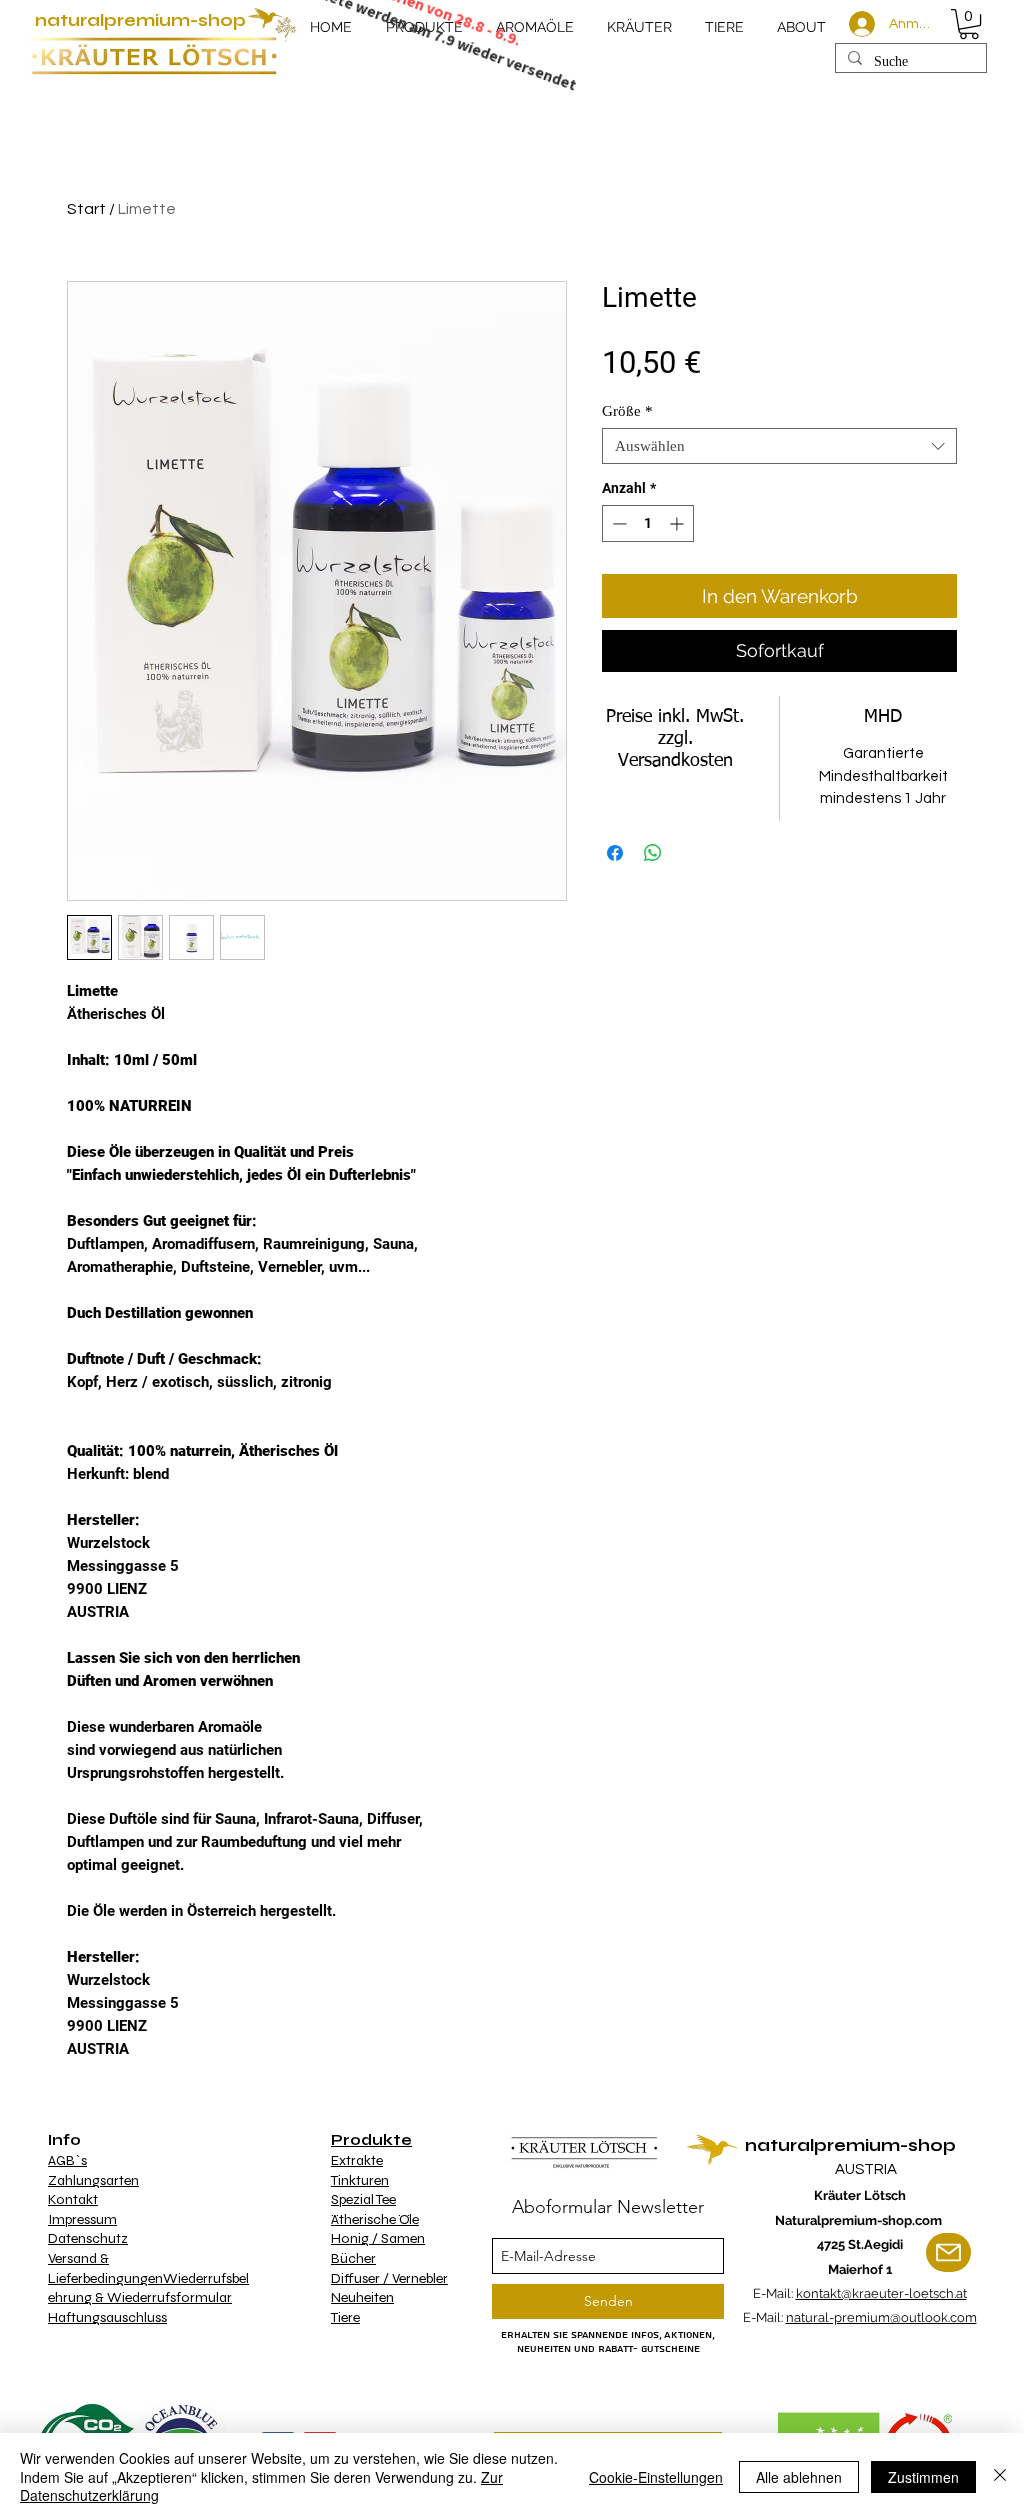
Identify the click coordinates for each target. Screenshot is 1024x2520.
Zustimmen (923, 2477)
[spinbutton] (648, 523)
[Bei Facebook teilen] (615, 853)
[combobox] (779, 446)
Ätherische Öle (375, 2219)
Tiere (345, 2317)
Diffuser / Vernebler (389, 2278)
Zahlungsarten (93, 2180)
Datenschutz (88, 2238)
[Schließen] (1000, 2476)
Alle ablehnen (799, 2477)
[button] (969, 24)
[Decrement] (617, 523)
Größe (627, 411)
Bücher (353, 2258)
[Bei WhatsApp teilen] (653, 853)
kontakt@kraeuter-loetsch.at (881, 2293)
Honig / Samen (378, 2238)
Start (86, 209)
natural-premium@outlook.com (881, 2317)
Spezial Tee (363, 2199)
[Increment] (678, 523)
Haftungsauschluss (107, 2317)
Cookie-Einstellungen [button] (656, 2477)
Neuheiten (362, 2297)
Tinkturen (360, 2180)
